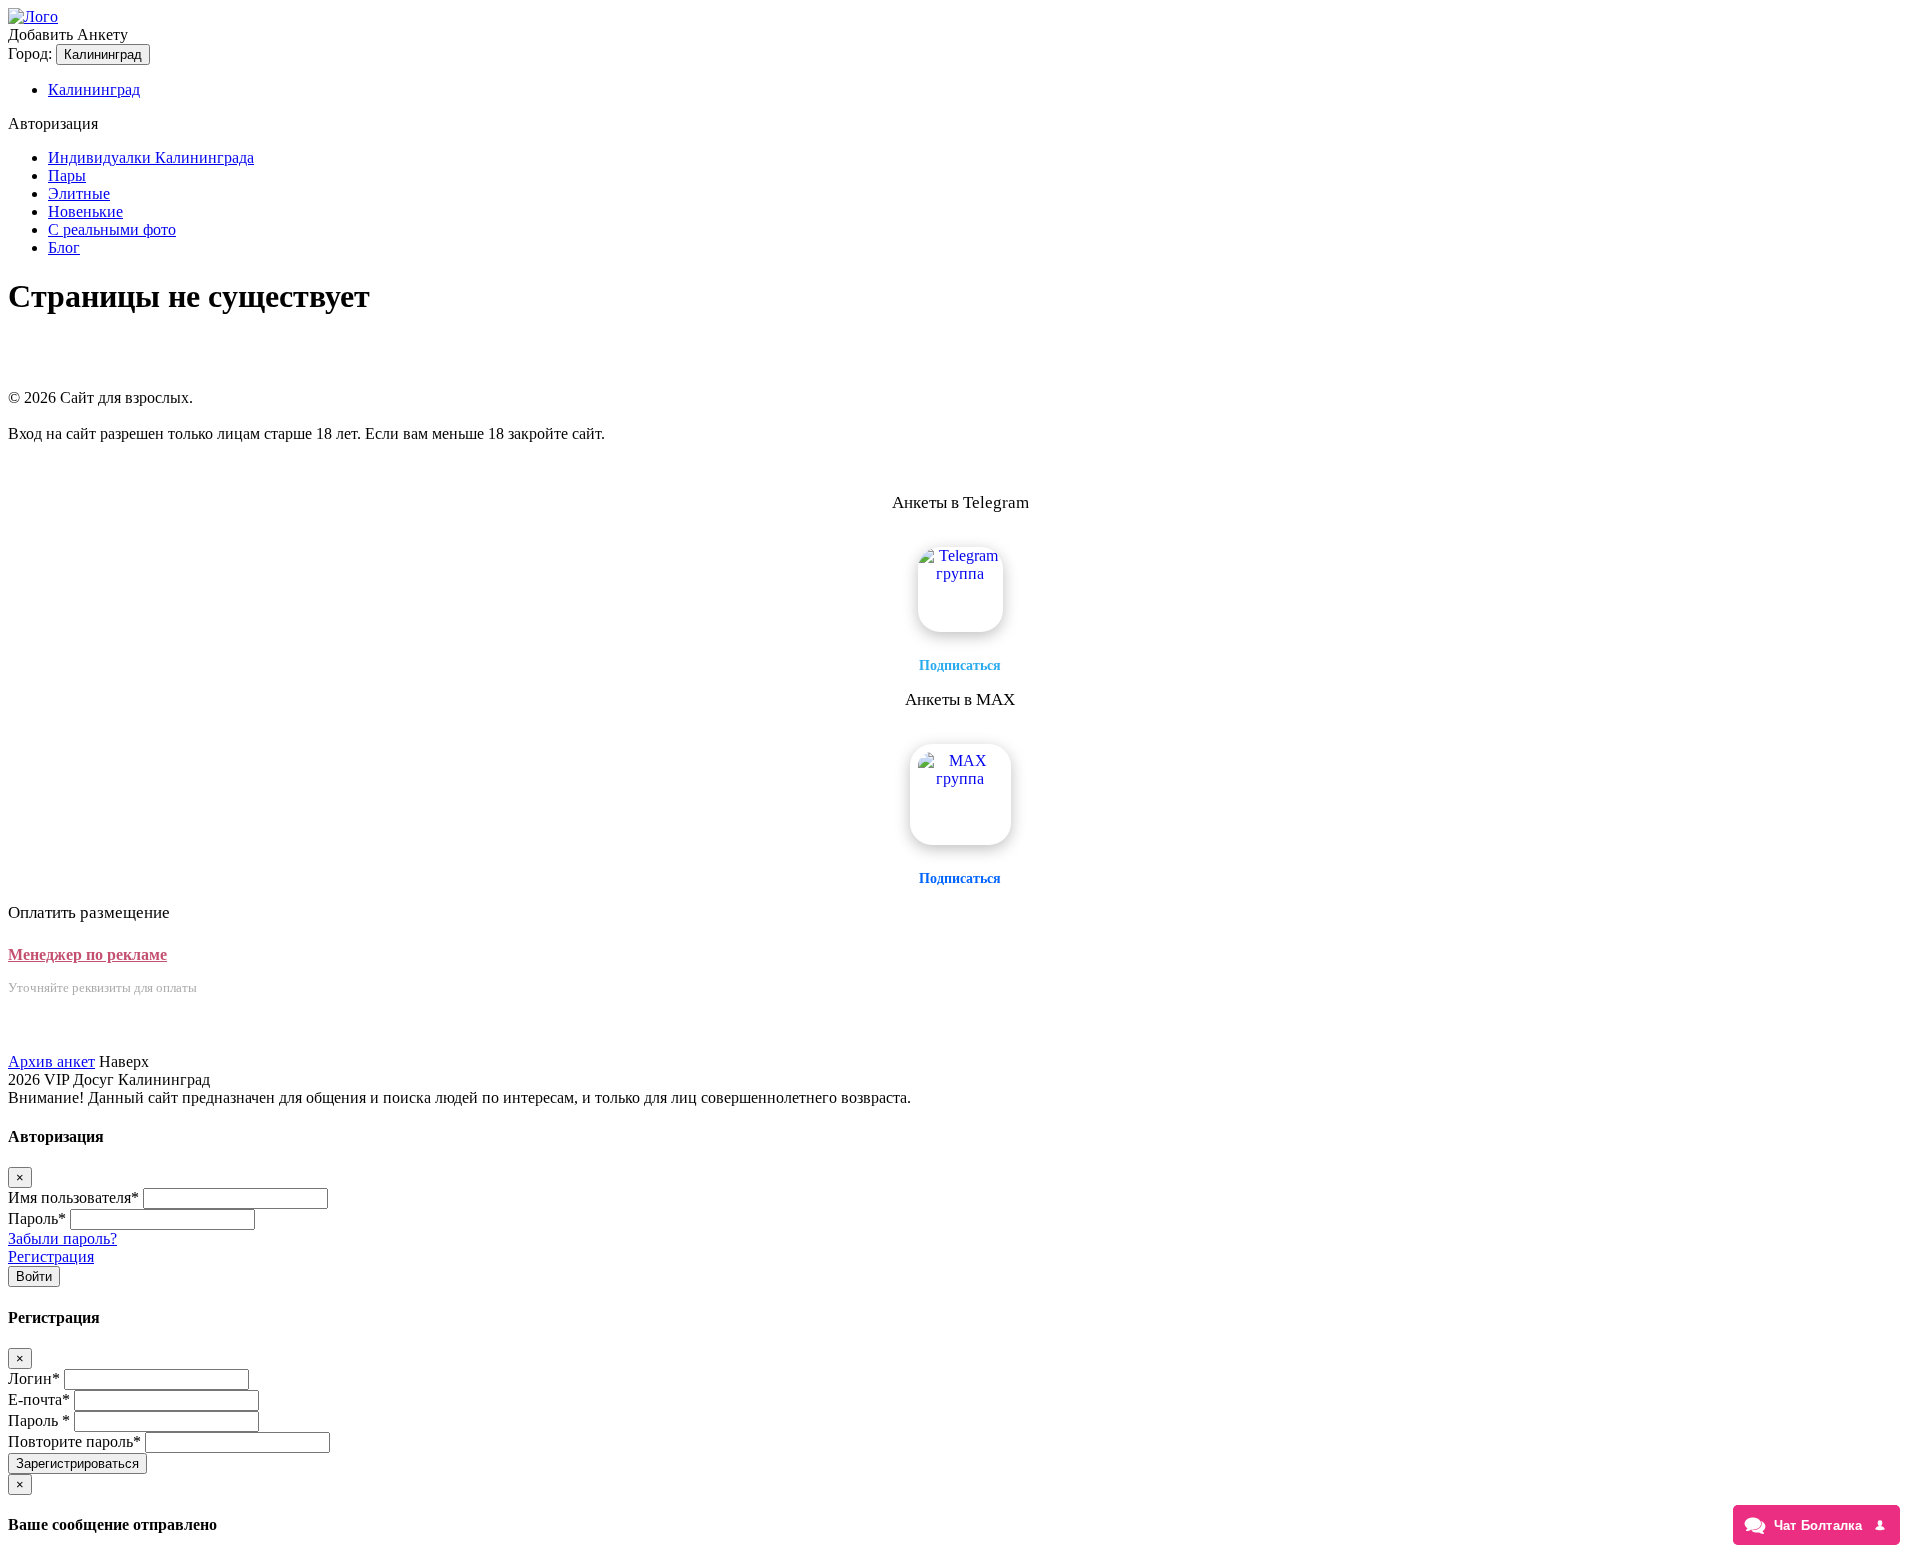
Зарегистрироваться (77, 1463)
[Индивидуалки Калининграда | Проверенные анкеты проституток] (33, 16)
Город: (30, 53)
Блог (64, 247)
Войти (34, 1276)
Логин (34, 1378)
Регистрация (51, 1256)
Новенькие (85, 211)
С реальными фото (112, 229)
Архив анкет (51, 1061)
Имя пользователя (73, 1197)
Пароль (37, 1218)
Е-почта (39, 1399)
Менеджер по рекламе (87, 954)
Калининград (103, 54)
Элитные (79, 193)
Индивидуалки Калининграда (151, 157)
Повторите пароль (74, 1441)
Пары (67, 175)
